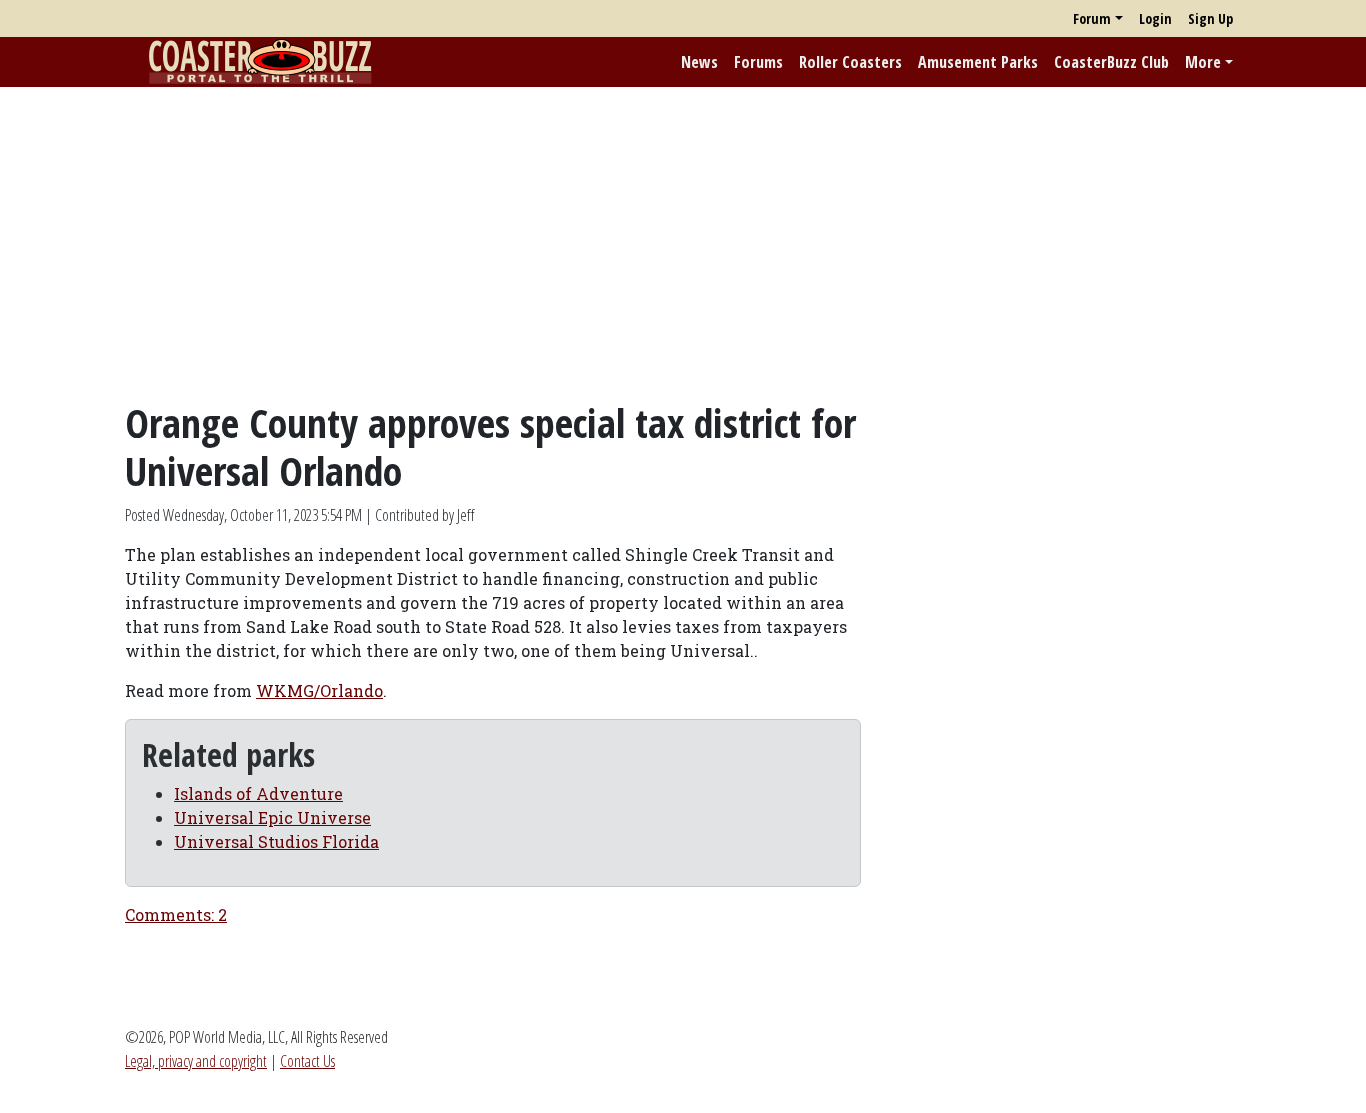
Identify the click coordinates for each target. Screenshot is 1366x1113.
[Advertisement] (683, 243)
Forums (758, 62)
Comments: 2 (176, 914)
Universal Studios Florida (276, 841)
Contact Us (307, 1061)
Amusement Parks (978, 62)
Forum (1092, 18)
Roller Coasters (850, 62)
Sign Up (1210, 18)
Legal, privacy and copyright (196, 1061)
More (1203, 62)
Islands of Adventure (258, 793)
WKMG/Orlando (319, 690)
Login (1155, 18)
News (699, 62)
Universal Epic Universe (272, 817)
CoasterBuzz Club (1111, 62)
